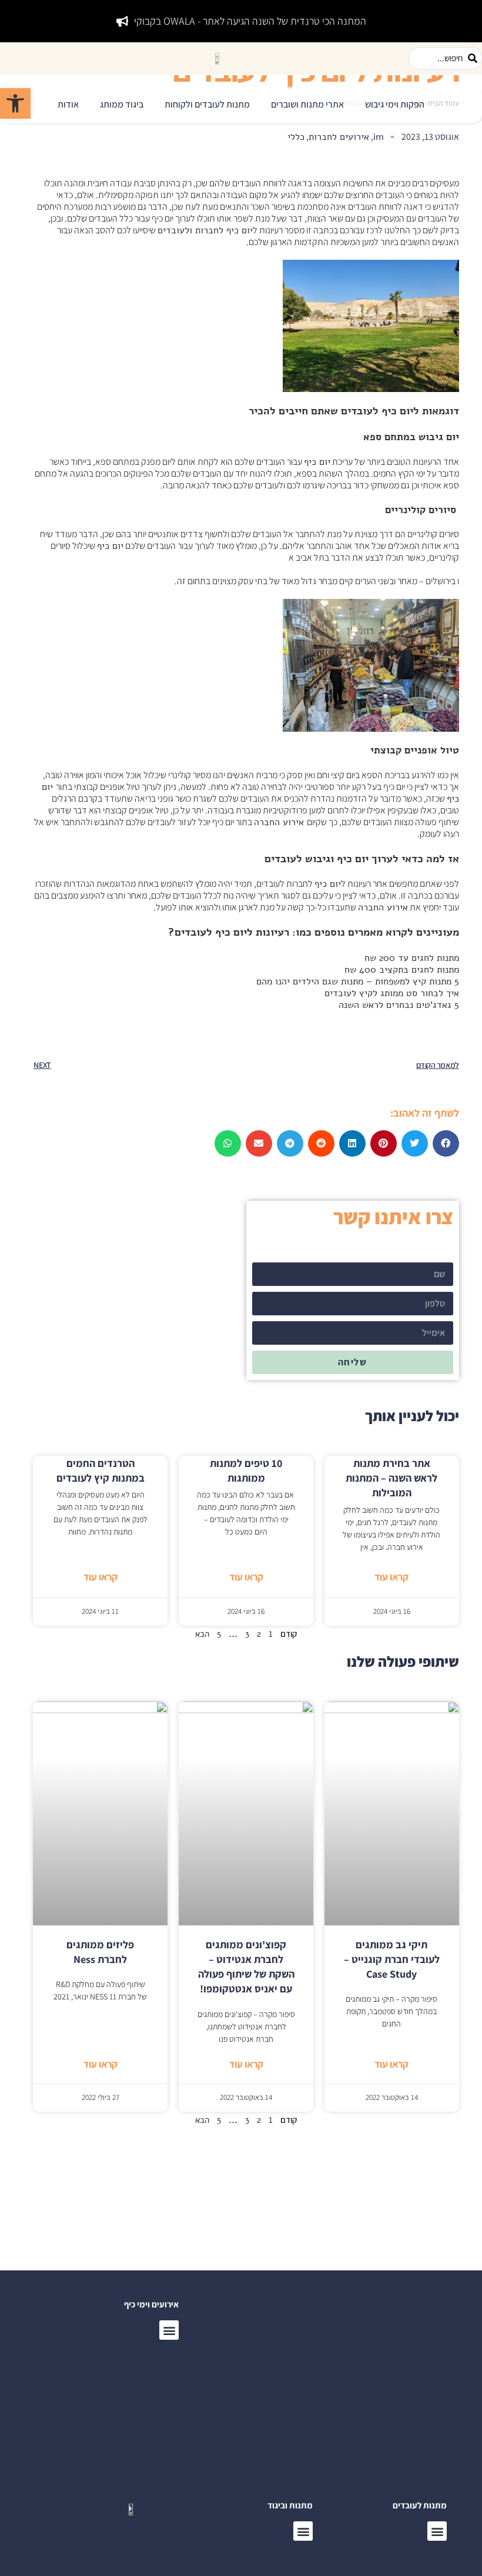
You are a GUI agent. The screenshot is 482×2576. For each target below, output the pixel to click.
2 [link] (259, 1634)
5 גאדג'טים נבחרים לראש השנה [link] (399, 1005)
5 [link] (219, 1634)
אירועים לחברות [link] (339, 137)
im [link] (379, 137)
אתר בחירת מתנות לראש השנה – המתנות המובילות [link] (391, 1478)
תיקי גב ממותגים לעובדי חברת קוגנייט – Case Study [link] (392, 1959)
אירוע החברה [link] (280, 822)
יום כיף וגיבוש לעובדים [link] (317, 859)
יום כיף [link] (317, 462)
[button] (395, 105)
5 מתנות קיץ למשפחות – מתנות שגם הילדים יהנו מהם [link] (358, 982)
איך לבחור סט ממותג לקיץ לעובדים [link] (392, 993)
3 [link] (247, 1634)
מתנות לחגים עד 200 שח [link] (412, 958)
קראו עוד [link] (391, 1577)
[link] (15, 103)
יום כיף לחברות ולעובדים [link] (205, 230)
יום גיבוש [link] (439, 437)
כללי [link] (296, 137)
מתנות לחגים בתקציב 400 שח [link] (402, 970)
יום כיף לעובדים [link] (377, 411)
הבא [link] (202, 1634)
